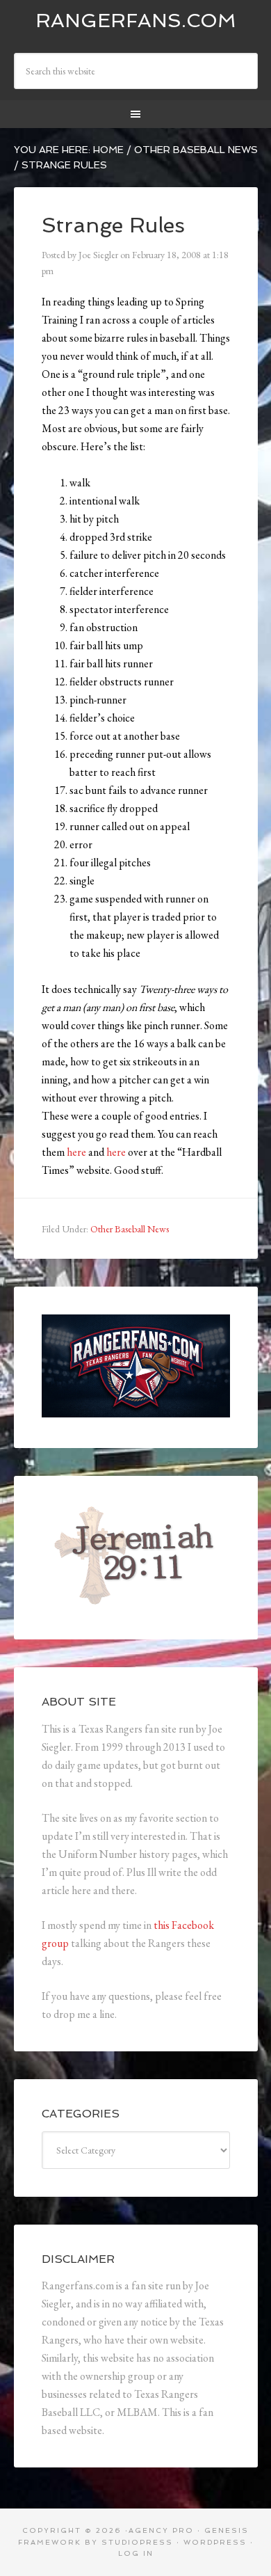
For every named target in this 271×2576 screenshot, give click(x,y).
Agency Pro (161, 2530)
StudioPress (137, 2542)
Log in (136, 2553)
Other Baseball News (130, 1229)
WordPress (215, 2542)
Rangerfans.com (136, 21)
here (76, 1152)
